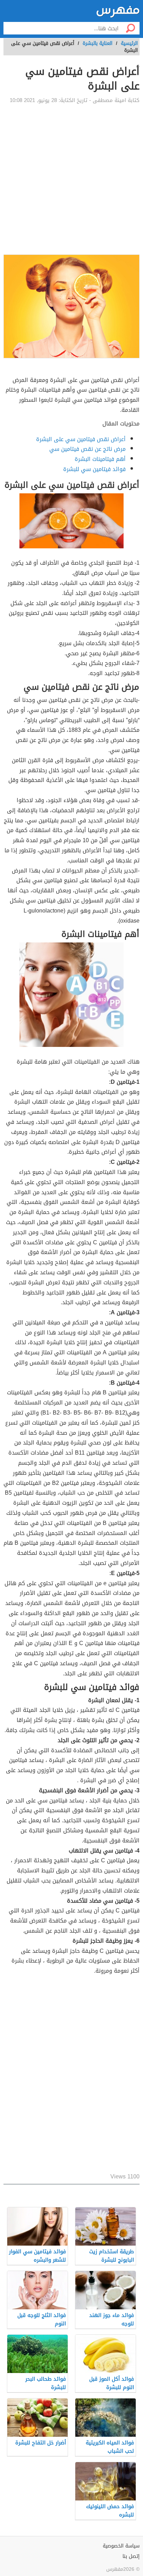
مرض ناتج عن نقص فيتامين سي (87, 449)
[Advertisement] (71, 179)
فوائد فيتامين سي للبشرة (94, 469)
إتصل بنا (131, 2556)
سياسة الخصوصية (121, 2546)
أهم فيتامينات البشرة (100, 459)
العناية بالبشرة (98, 43)
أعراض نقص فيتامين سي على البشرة (81, 439)
